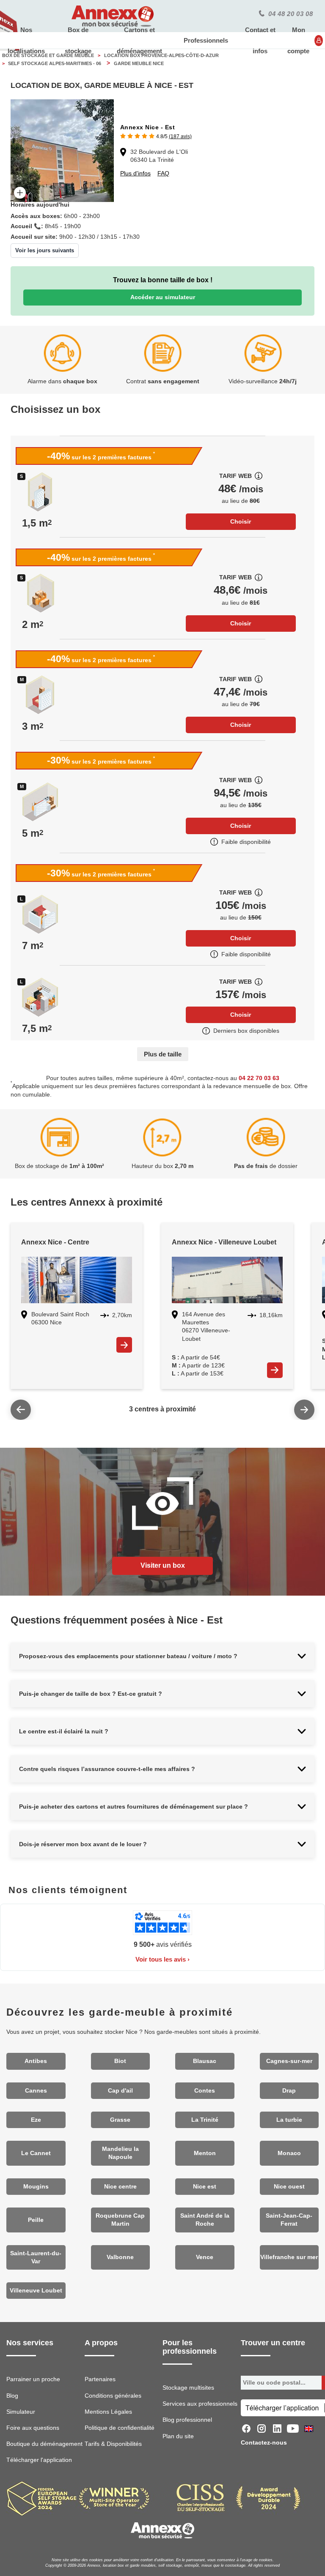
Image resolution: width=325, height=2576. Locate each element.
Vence (205, 2257)
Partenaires (100, 2379)
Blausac (205, 2061)
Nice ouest (289, 2187)
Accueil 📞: (27, 226)
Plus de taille (163, 1054)
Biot (120, 2061)
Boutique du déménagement (44, 2444)
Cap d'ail (120, 2091)
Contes (205, 2091)
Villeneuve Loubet (36, 2291)
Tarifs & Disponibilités (113, 2444)
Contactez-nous (264, 2443)
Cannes (36, 2091)
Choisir (241, 521)
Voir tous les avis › (162, 1959)
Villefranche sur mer (289, 2257)
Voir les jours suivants (45, 250)
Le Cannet (36, 2153)
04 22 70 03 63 (259, 1078)
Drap (289, 2091)
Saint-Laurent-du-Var (36, 2257)
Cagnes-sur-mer (289, 2061)
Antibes (36, 2061)
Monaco (289, 2153)
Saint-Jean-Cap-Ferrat (289, 2220)
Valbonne (120, 2257)
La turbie (289, 2120)
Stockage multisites (188, 2388)
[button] (156, 136)
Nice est (205, 2187)
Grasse (120, 2120)
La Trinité (205, 2120)
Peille (36, 2220)
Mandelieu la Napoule (120, 2153)
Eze (36, 2120)
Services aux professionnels (200, 2404)
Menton (205, 2153)
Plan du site (178, 2436)
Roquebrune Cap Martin (120, 2220)
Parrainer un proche (33, 2379)
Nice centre (120, 2187)
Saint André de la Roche (205, 2220)
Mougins (36, 2187)
